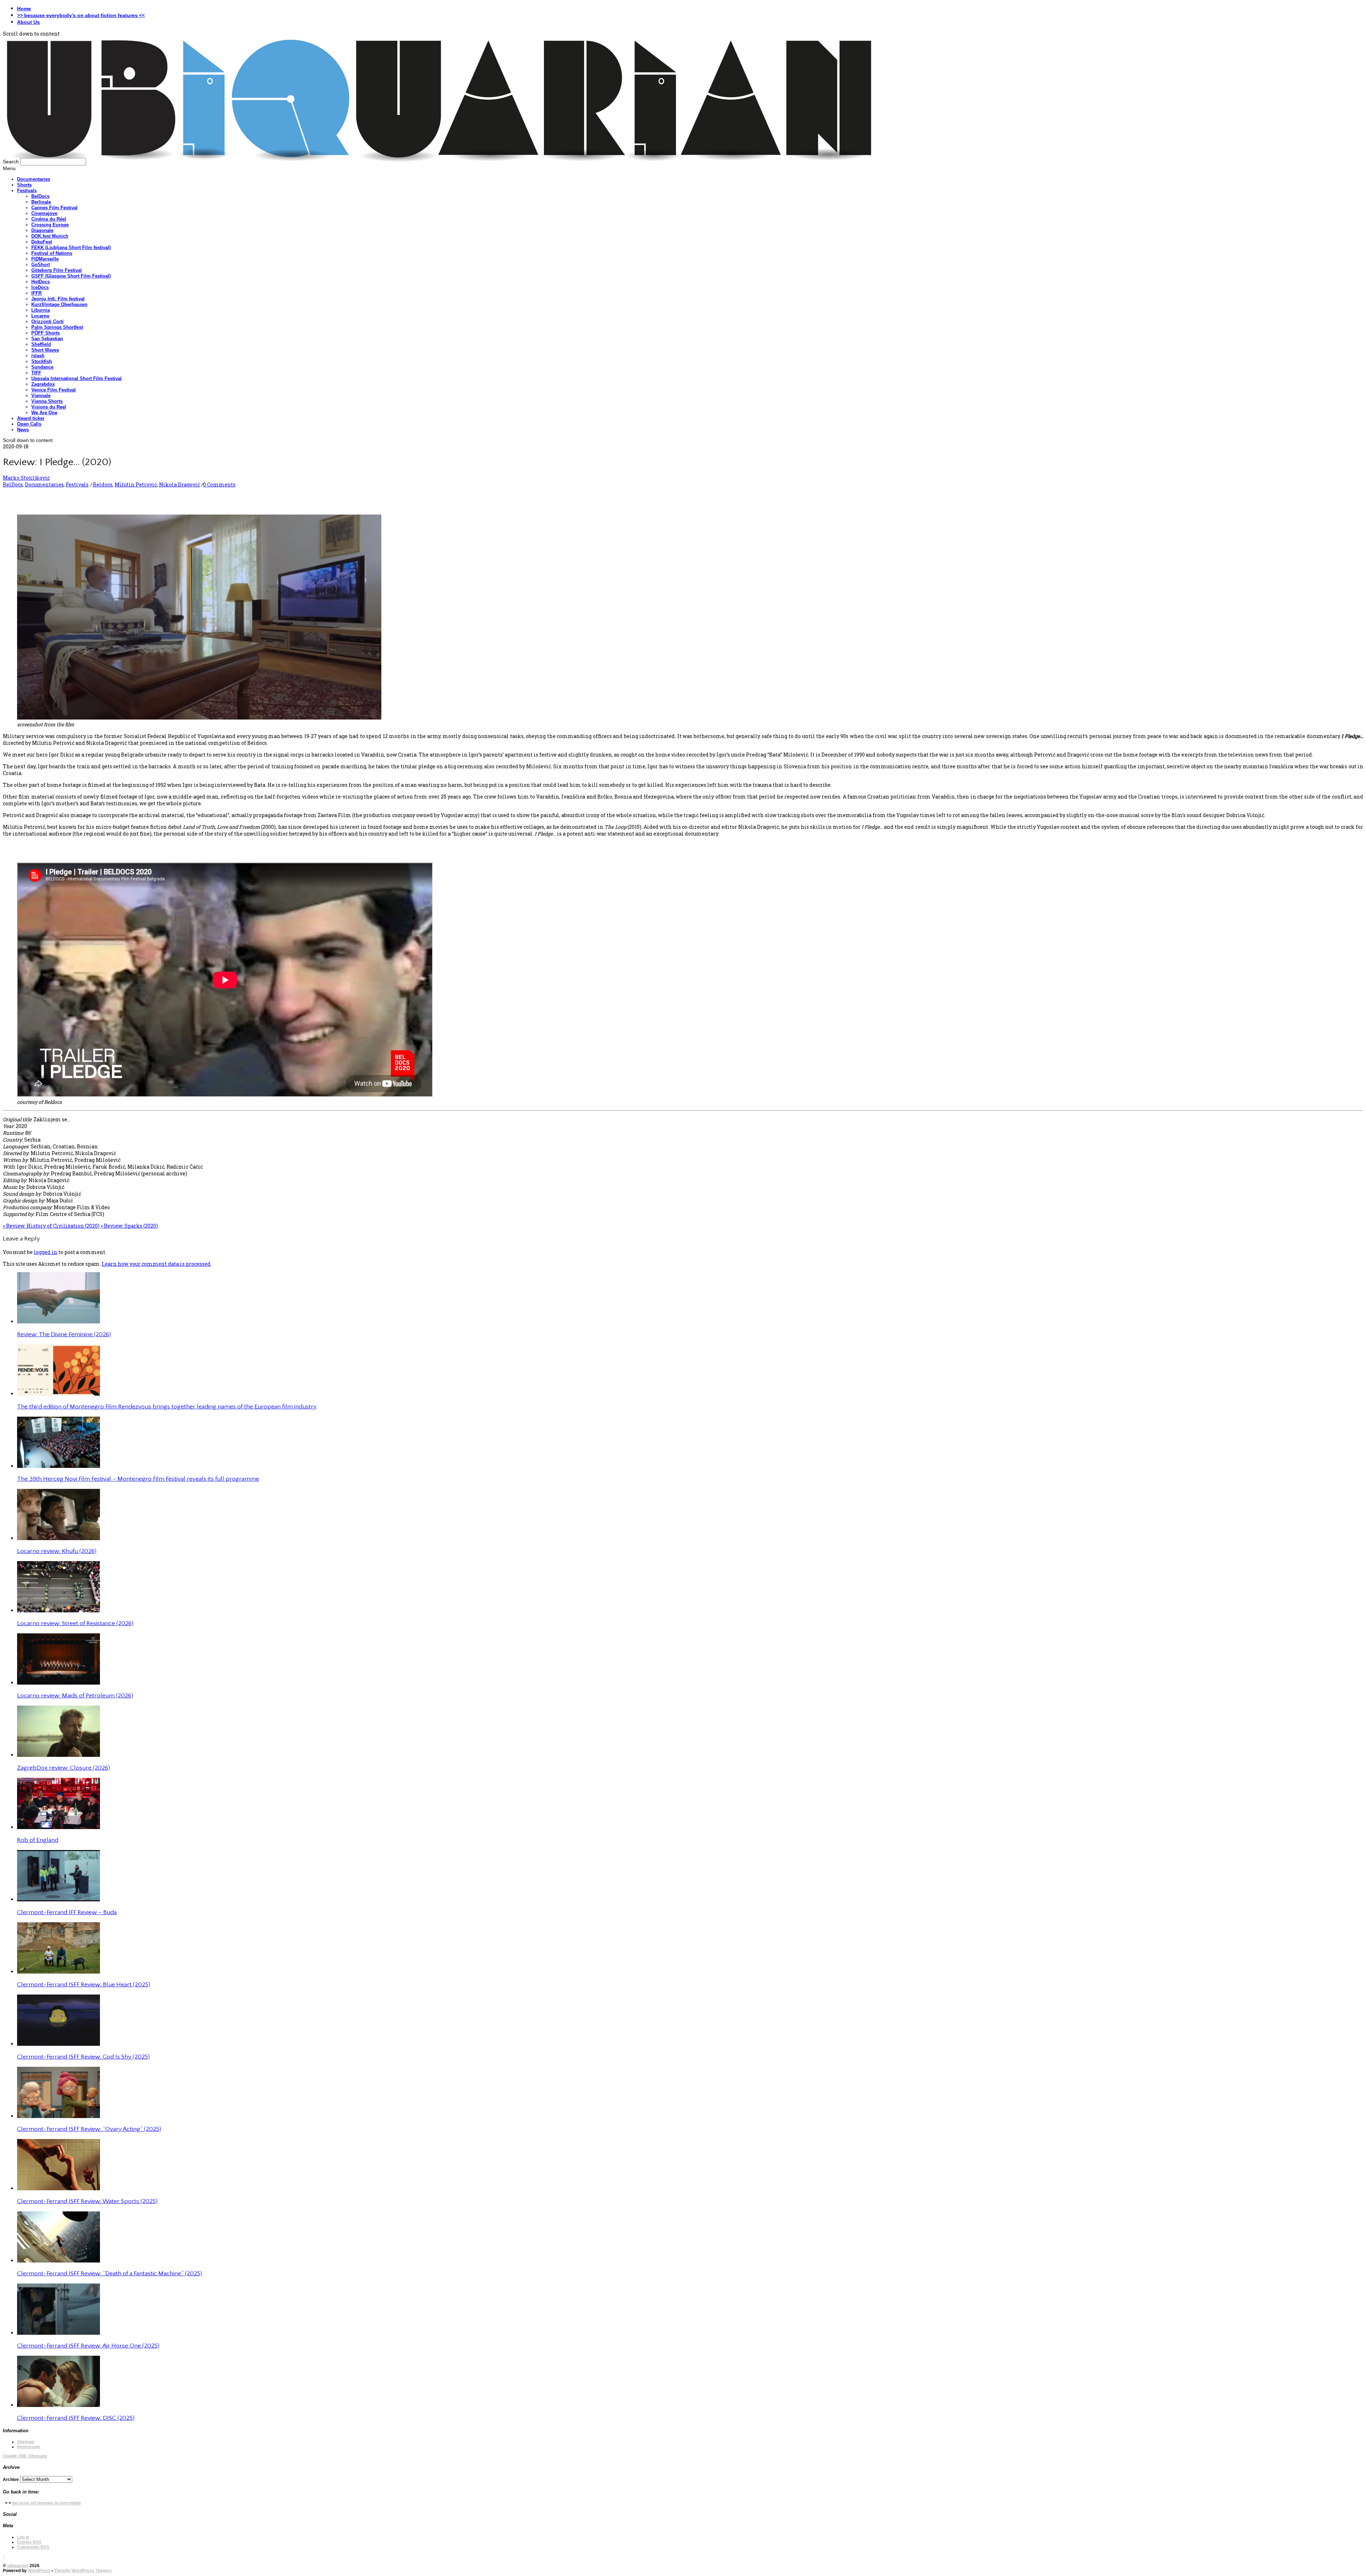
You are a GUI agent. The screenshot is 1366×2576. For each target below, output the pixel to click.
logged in (46, 1252)
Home (24, 9)
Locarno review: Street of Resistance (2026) (75, 1623)
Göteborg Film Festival (57, 270)
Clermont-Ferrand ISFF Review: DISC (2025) (76, 2418)
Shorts (24, 185)
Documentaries (34, 179)
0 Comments (219, 484)
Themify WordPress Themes (83, 2571)
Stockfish (42, 361)
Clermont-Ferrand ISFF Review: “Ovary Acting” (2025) (89, 2129)
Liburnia (41, 310)
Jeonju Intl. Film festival (58, 299)
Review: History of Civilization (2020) (51, 1226)
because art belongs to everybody (47, 2503)
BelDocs (40, 196)
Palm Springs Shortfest (57, 327)
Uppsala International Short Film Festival (76, 378)
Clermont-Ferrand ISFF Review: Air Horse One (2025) (88, 2346)
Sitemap (25, 2442)
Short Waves (45, 350)
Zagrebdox (43, 384)
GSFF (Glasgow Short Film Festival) (71, 276)
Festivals (27, 191)
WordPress (39, 2571)
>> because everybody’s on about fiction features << (81, 15)
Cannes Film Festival (54, 208)
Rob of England (38, 1840)
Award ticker (31, 418)
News (23, 430)
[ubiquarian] (439, 160)
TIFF (36, 373)
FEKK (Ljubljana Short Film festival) (71, 247)
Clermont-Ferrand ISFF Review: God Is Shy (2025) (83, 2057)
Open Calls (29, 424)
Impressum (29, 2447)
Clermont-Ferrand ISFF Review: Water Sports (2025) (87, 2201)
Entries (29, 2542)
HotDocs (41, 282)
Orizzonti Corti (47, 322)
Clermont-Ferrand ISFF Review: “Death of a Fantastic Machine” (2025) (110, 2274)
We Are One (44, 413)
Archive (11, 2480)
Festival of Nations (52, 253)
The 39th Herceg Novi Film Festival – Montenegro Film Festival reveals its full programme (138, 1479)
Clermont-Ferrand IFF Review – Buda (67, 1912)
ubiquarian (18, 2566)
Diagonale (42, 230)
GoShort (41, 265)
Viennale (41, 396)
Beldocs (103, 484)
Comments (33, 2547)
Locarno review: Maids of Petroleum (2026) (75, 1696)
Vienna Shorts (47, 401)
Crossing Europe (50, 225)
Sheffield (41, 344)
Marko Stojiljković (26, 478)
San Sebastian (47, 339)
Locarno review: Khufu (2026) (57, 1551)
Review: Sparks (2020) (129, 1226)
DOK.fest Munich (50, 236)
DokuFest (42, 242)
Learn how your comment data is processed (156, 1264)
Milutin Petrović (136, 484)
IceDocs (40, 287)
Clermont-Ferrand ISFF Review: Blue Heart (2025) (84, 1985)
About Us (28, 22)
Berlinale (41, 202)
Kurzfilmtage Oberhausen (59, 304)
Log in (23, 2537)
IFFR (36, 293)
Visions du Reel (49, 407)
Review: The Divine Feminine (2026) (64, 1334)
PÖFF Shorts (46, 333)
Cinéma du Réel (49, 219)
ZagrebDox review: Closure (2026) (63, 1768)
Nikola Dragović (179, 484)
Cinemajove (44, 213)
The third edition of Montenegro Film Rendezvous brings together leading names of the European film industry (167, 1407)
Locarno (40, 316)
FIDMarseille (45, 259)
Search (11, 162)
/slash (38, 356)
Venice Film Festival (54, 390)
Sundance (42, 367)
